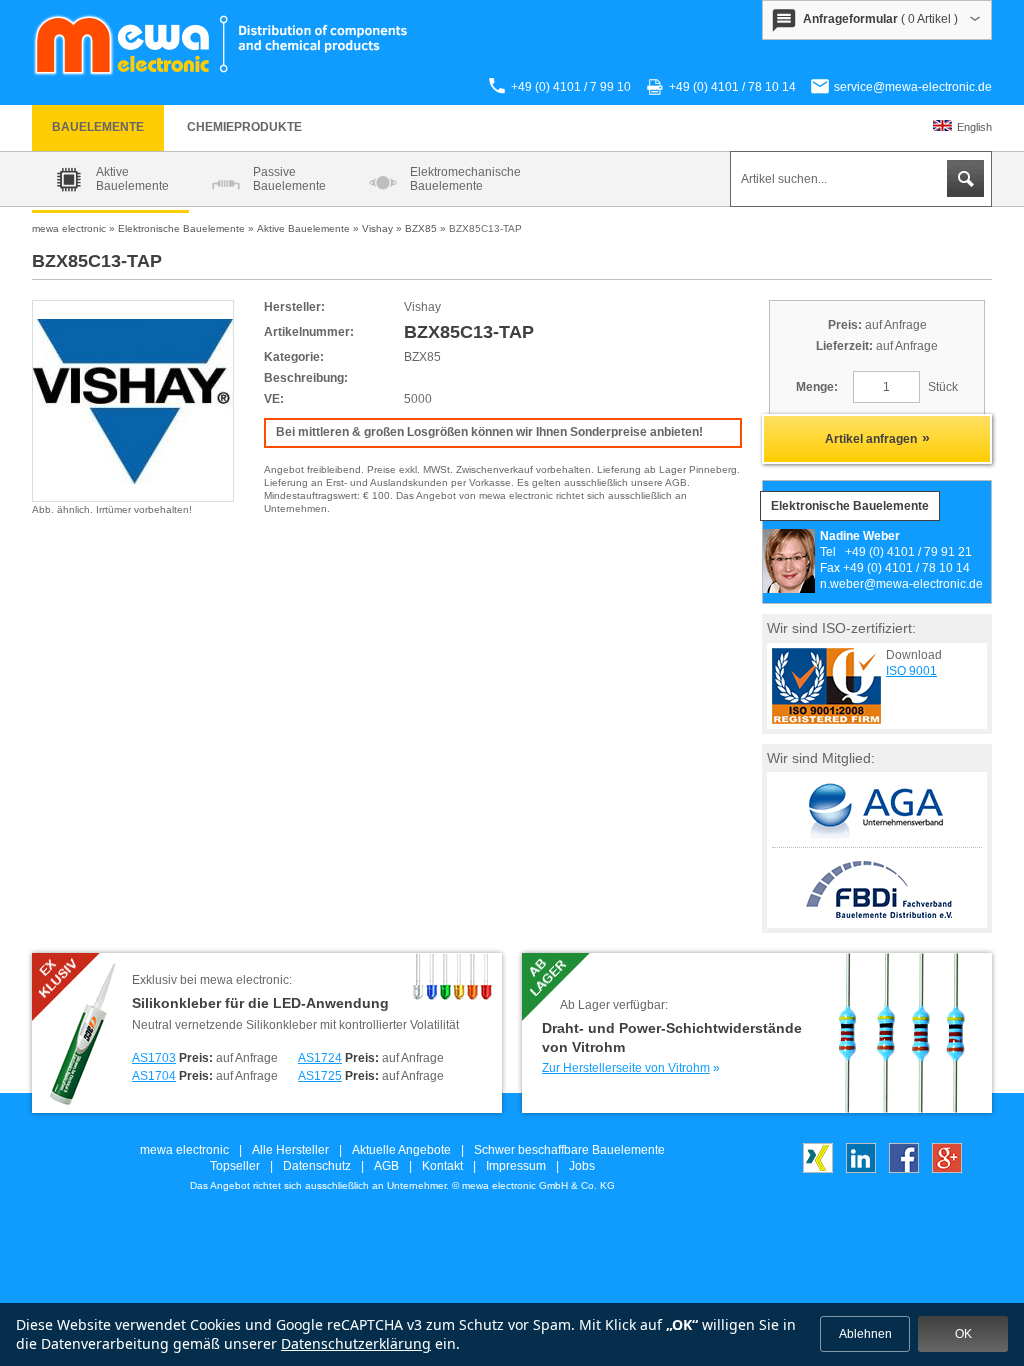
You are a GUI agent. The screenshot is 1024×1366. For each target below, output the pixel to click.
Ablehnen (865, 1334)
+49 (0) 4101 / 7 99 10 (571, 87)
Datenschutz (317, 1166)
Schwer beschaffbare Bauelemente (569, 1150)
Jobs (582, 1166)
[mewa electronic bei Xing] (818, 1169)
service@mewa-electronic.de (913, 87)
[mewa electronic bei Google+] (947, 1169)
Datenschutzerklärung (356, 1343)
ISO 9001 (911, 671)
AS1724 (320, 1058)
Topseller (235, 1166)
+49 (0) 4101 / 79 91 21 (908, 552)
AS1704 (154, 1076)
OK (963, 1334)
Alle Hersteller (290, 1150)
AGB (386, 1166)
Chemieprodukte (244, 127)
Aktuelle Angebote (401, 1150)
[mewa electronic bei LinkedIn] (861, 1169)
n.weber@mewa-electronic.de (901, 584)
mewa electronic (184, 1150)
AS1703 (154, 1058)
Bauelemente (98, 127)
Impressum (516, 1166)
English (974, 127)
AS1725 (320, 1076)
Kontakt (442, 1166)
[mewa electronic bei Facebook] (904, 1169)
